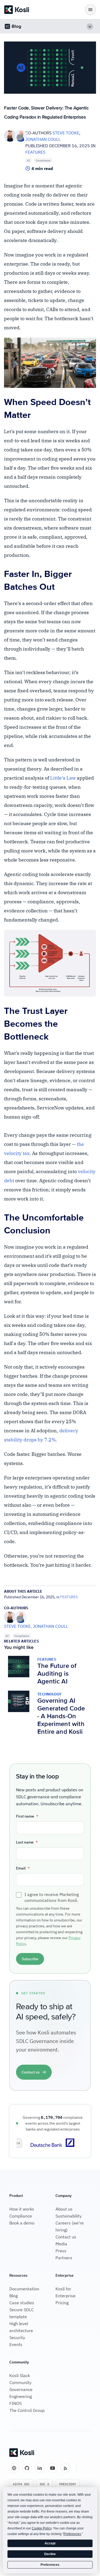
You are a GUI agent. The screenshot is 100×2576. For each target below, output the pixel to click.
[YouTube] (53, 2468)
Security (17, 2337)
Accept (50, 2543)
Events (16, 2344)
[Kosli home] (22, 2453)
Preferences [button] (72, 2534)
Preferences (50, 2565)
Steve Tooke (66, 133)
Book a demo (22, 2223)
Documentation (24, 2289)
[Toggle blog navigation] (90, 26)
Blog (13, 2296)
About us (64, 2209)
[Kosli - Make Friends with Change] (17, 10)
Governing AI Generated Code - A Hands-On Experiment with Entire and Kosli (61, 1716)
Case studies (22, 2303)
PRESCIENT (68, 2484)
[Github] (27, 2468)
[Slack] (14, 2468)
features (35, 152)
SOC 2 (44, 2484)
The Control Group (27, 2410)
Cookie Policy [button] (42, 2528)
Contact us (66, 2237)
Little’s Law (63, 778)
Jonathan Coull (43, 139)
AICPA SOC (21, 2484)
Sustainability (69, 2216)
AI (28, 160)
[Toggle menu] (90, 10)
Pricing (62, 2303)
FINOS (15, 2403)
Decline (50, 2554)
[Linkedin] (40, 2468)
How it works (22, 2209)
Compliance (43, 160)
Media (61, 2244)
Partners (64, 2258)
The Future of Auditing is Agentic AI (57, 1674)
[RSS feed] (65, 2468)
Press (61, 2251)
